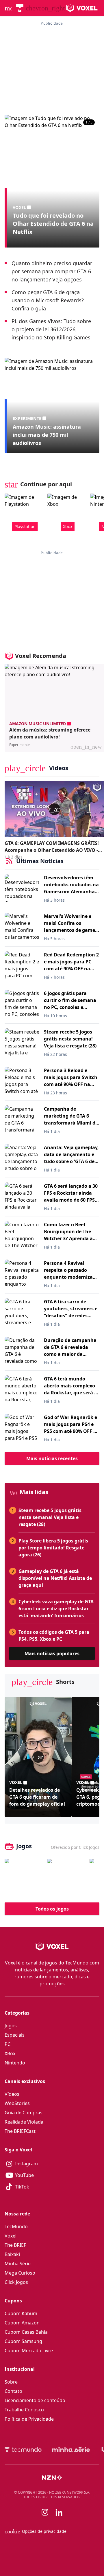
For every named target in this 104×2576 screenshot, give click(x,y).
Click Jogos (16, 2282)
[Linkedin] (59, 2512)
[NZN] (52, 2477)
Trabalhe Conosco (24, 2410)
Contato (13, 2391)
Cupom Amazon (22, 2323)
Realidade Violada (24, 2122)
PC (8, 2044)
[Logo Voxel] (82, 8)
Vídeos (12, 2094)
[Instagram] (45, 2512)
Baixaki (12, 2254)
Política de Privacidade (29, 2419)
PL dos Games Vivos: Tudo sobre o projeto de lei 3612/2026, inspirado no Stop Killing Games (51, 329)
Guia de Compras (24, 2113)
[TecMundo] (20, 8)
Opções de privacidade (36, 2531)
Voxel (11, 2236)
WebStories (17, 2103)
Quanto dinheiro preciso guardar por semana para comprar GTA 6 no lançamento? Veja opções (52, 271)
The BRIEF (15, 2245)
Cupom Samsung (23, 2341)
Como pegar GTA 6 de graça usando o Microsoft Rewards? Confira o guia (48, 300)
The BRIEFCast (20, 2131)
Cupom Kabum (21, 2313)
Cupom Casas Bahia (26, 2332)
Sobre (11, 2382)
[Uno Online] (67, 1878)
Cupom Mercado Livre (29, 2351)
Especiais (15, 2035)
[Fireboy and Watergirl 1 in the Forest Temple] (24, 1878)
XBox (10, 2053)
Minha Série (18, 2264)
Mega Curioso (20, 2273)
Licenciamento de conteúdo (35, 2400)
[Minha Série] (71, 2449)
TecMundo (16, 2226)
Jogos (11, 2026)
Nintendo (15, 2063)
